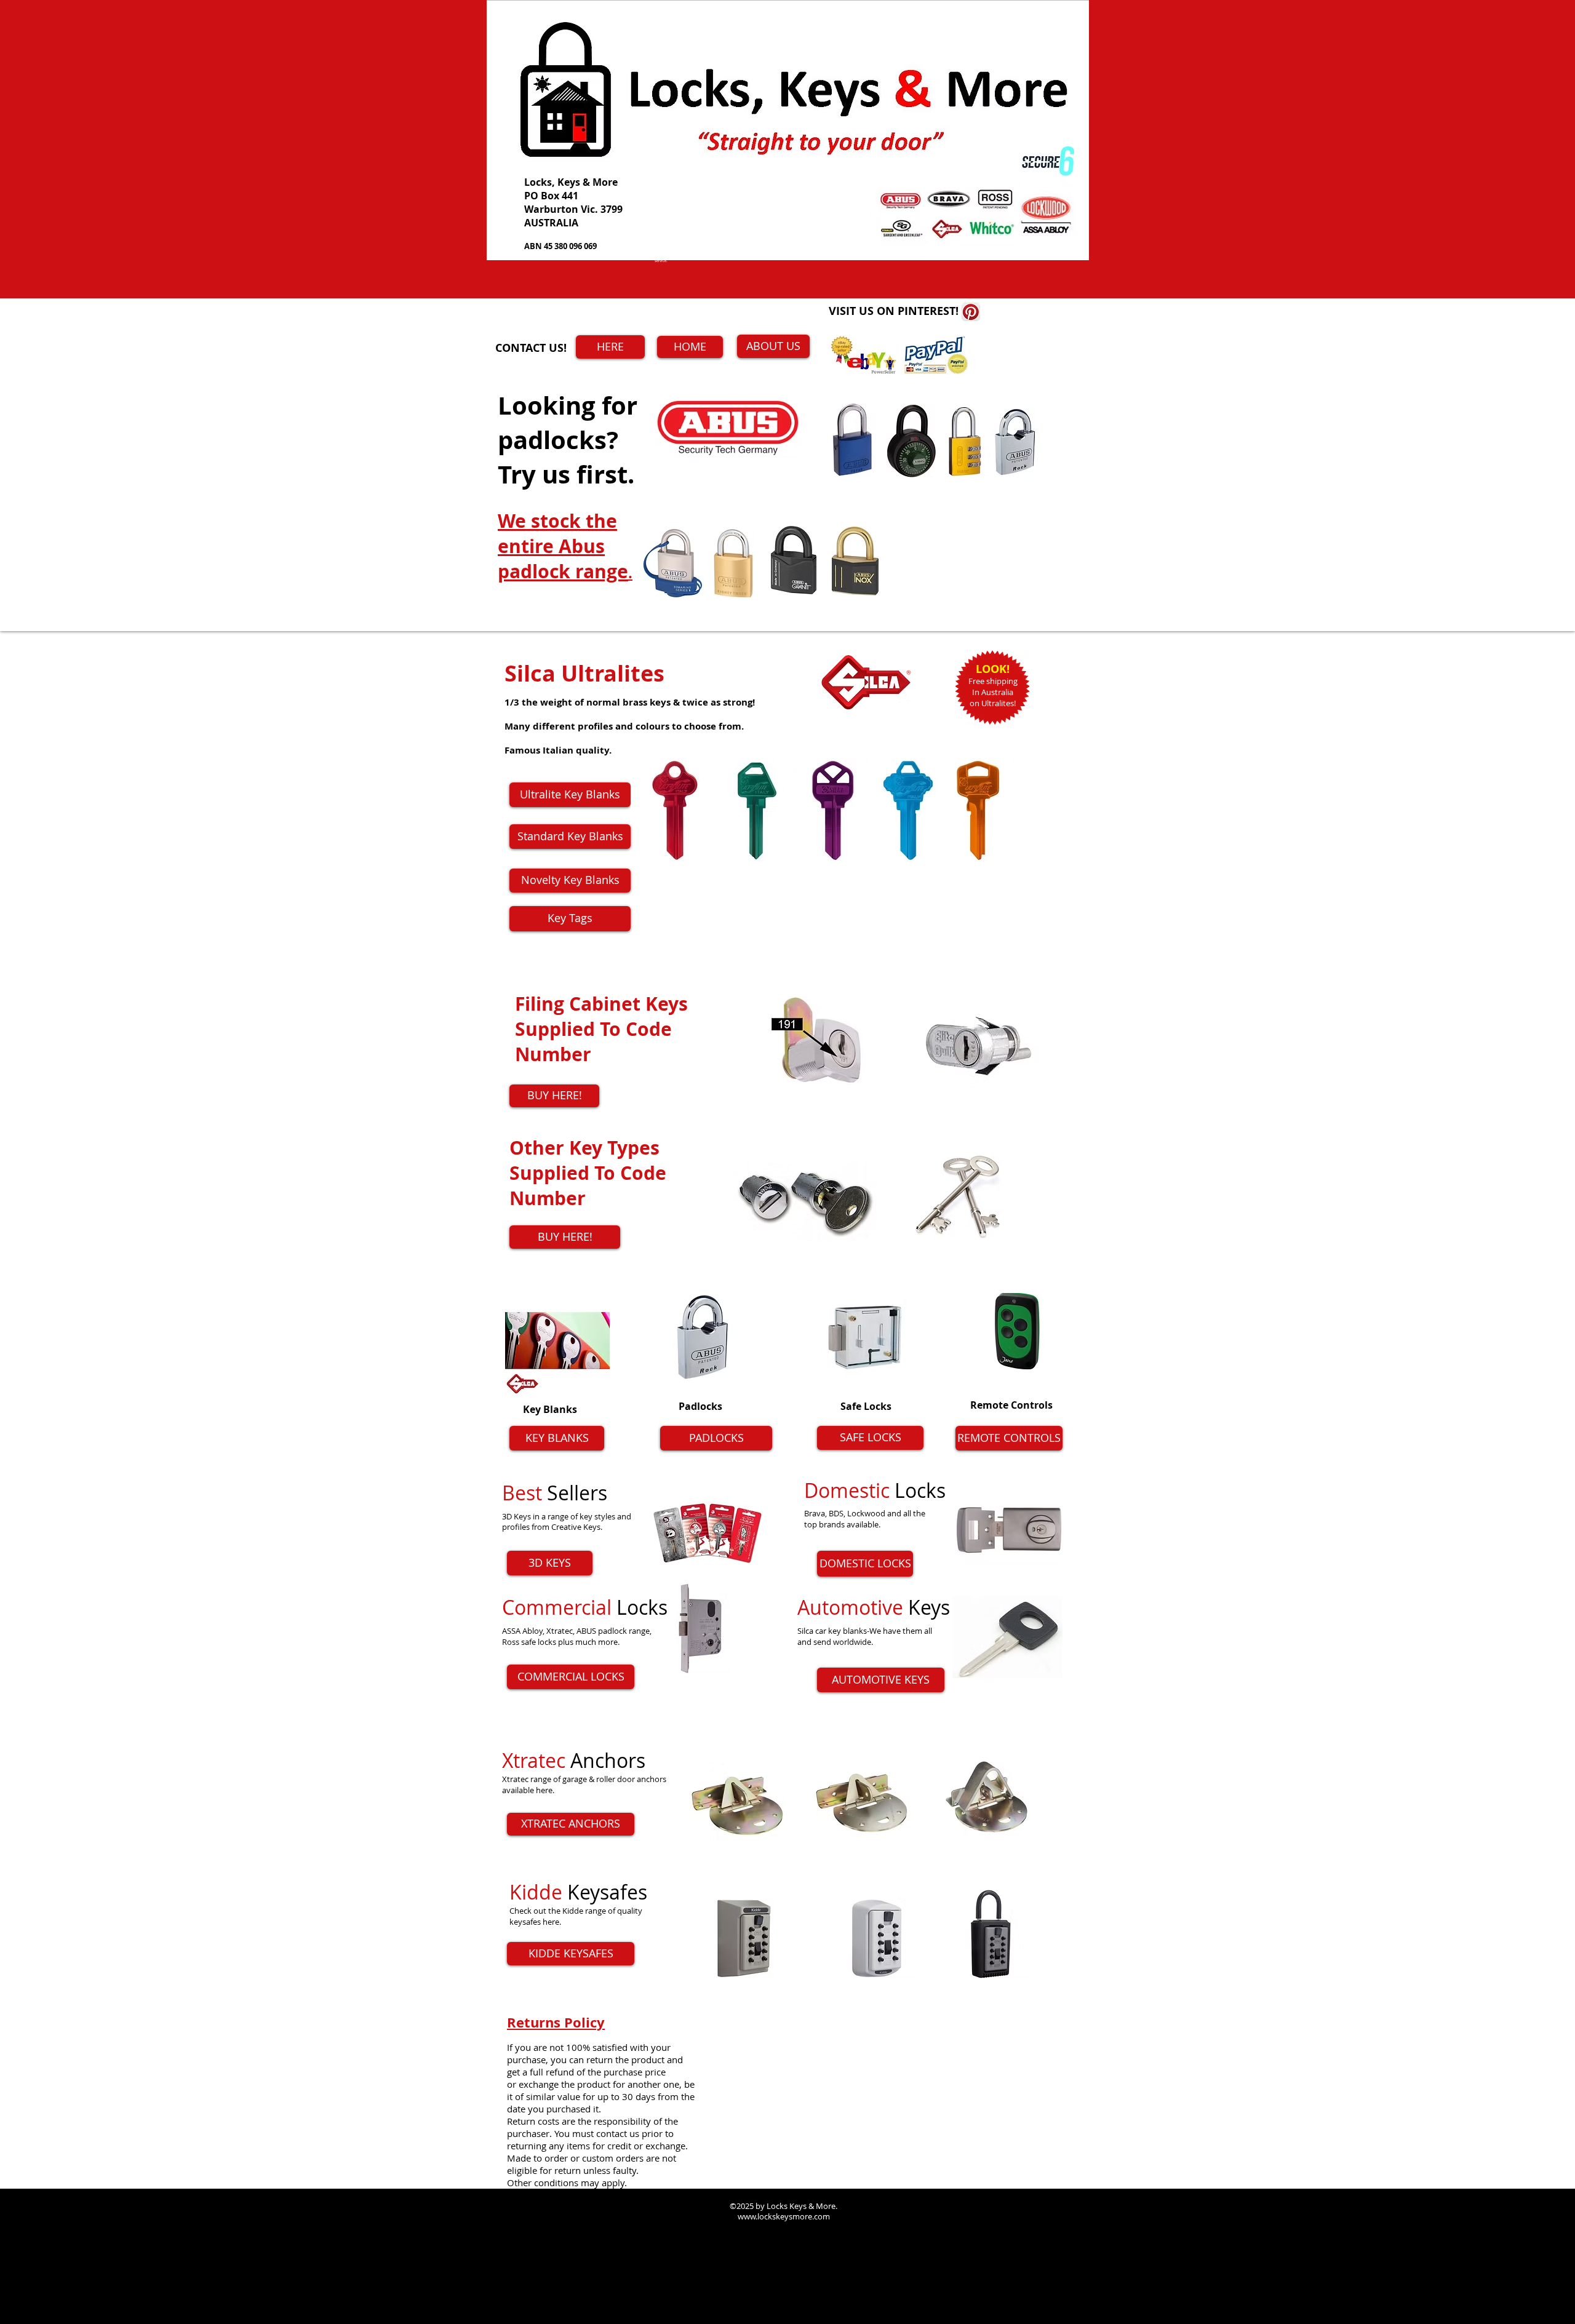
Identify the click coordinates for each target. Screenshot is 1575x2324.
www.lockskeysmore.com (588, 1745)
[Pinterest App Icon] (971, 312)
